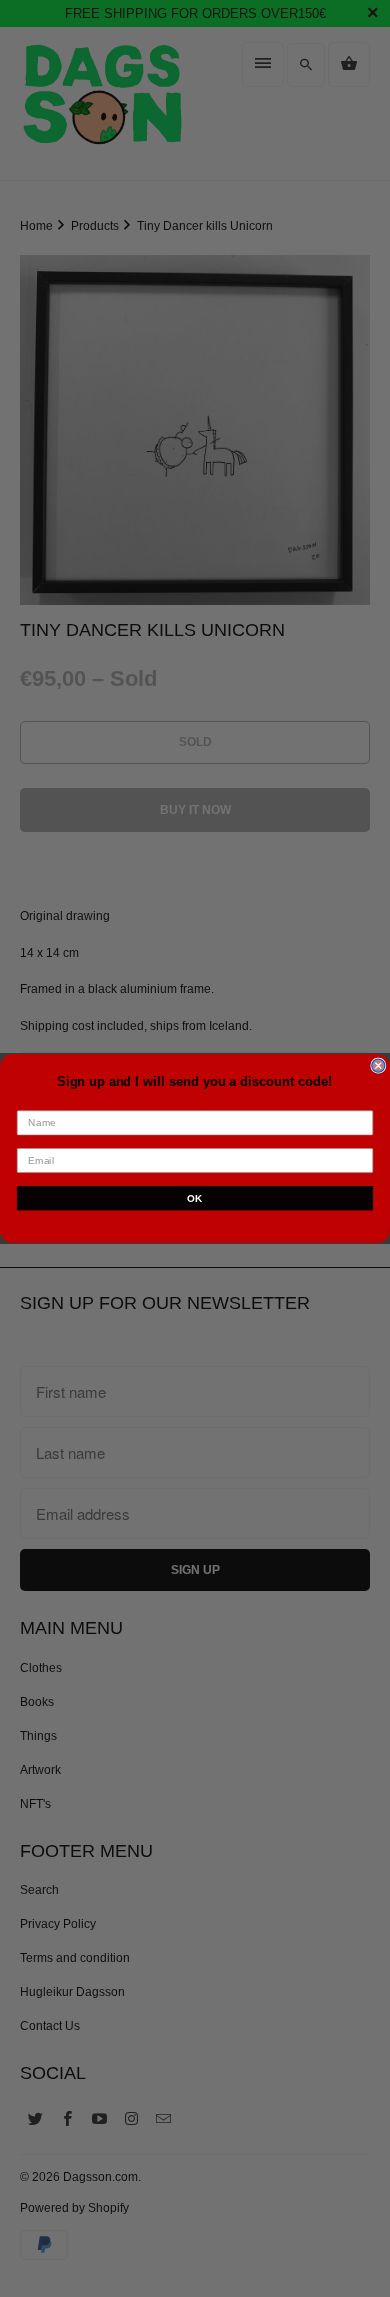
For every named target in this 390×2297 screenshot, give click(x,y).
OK (195, 1197)
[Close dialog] (378, 1065)
